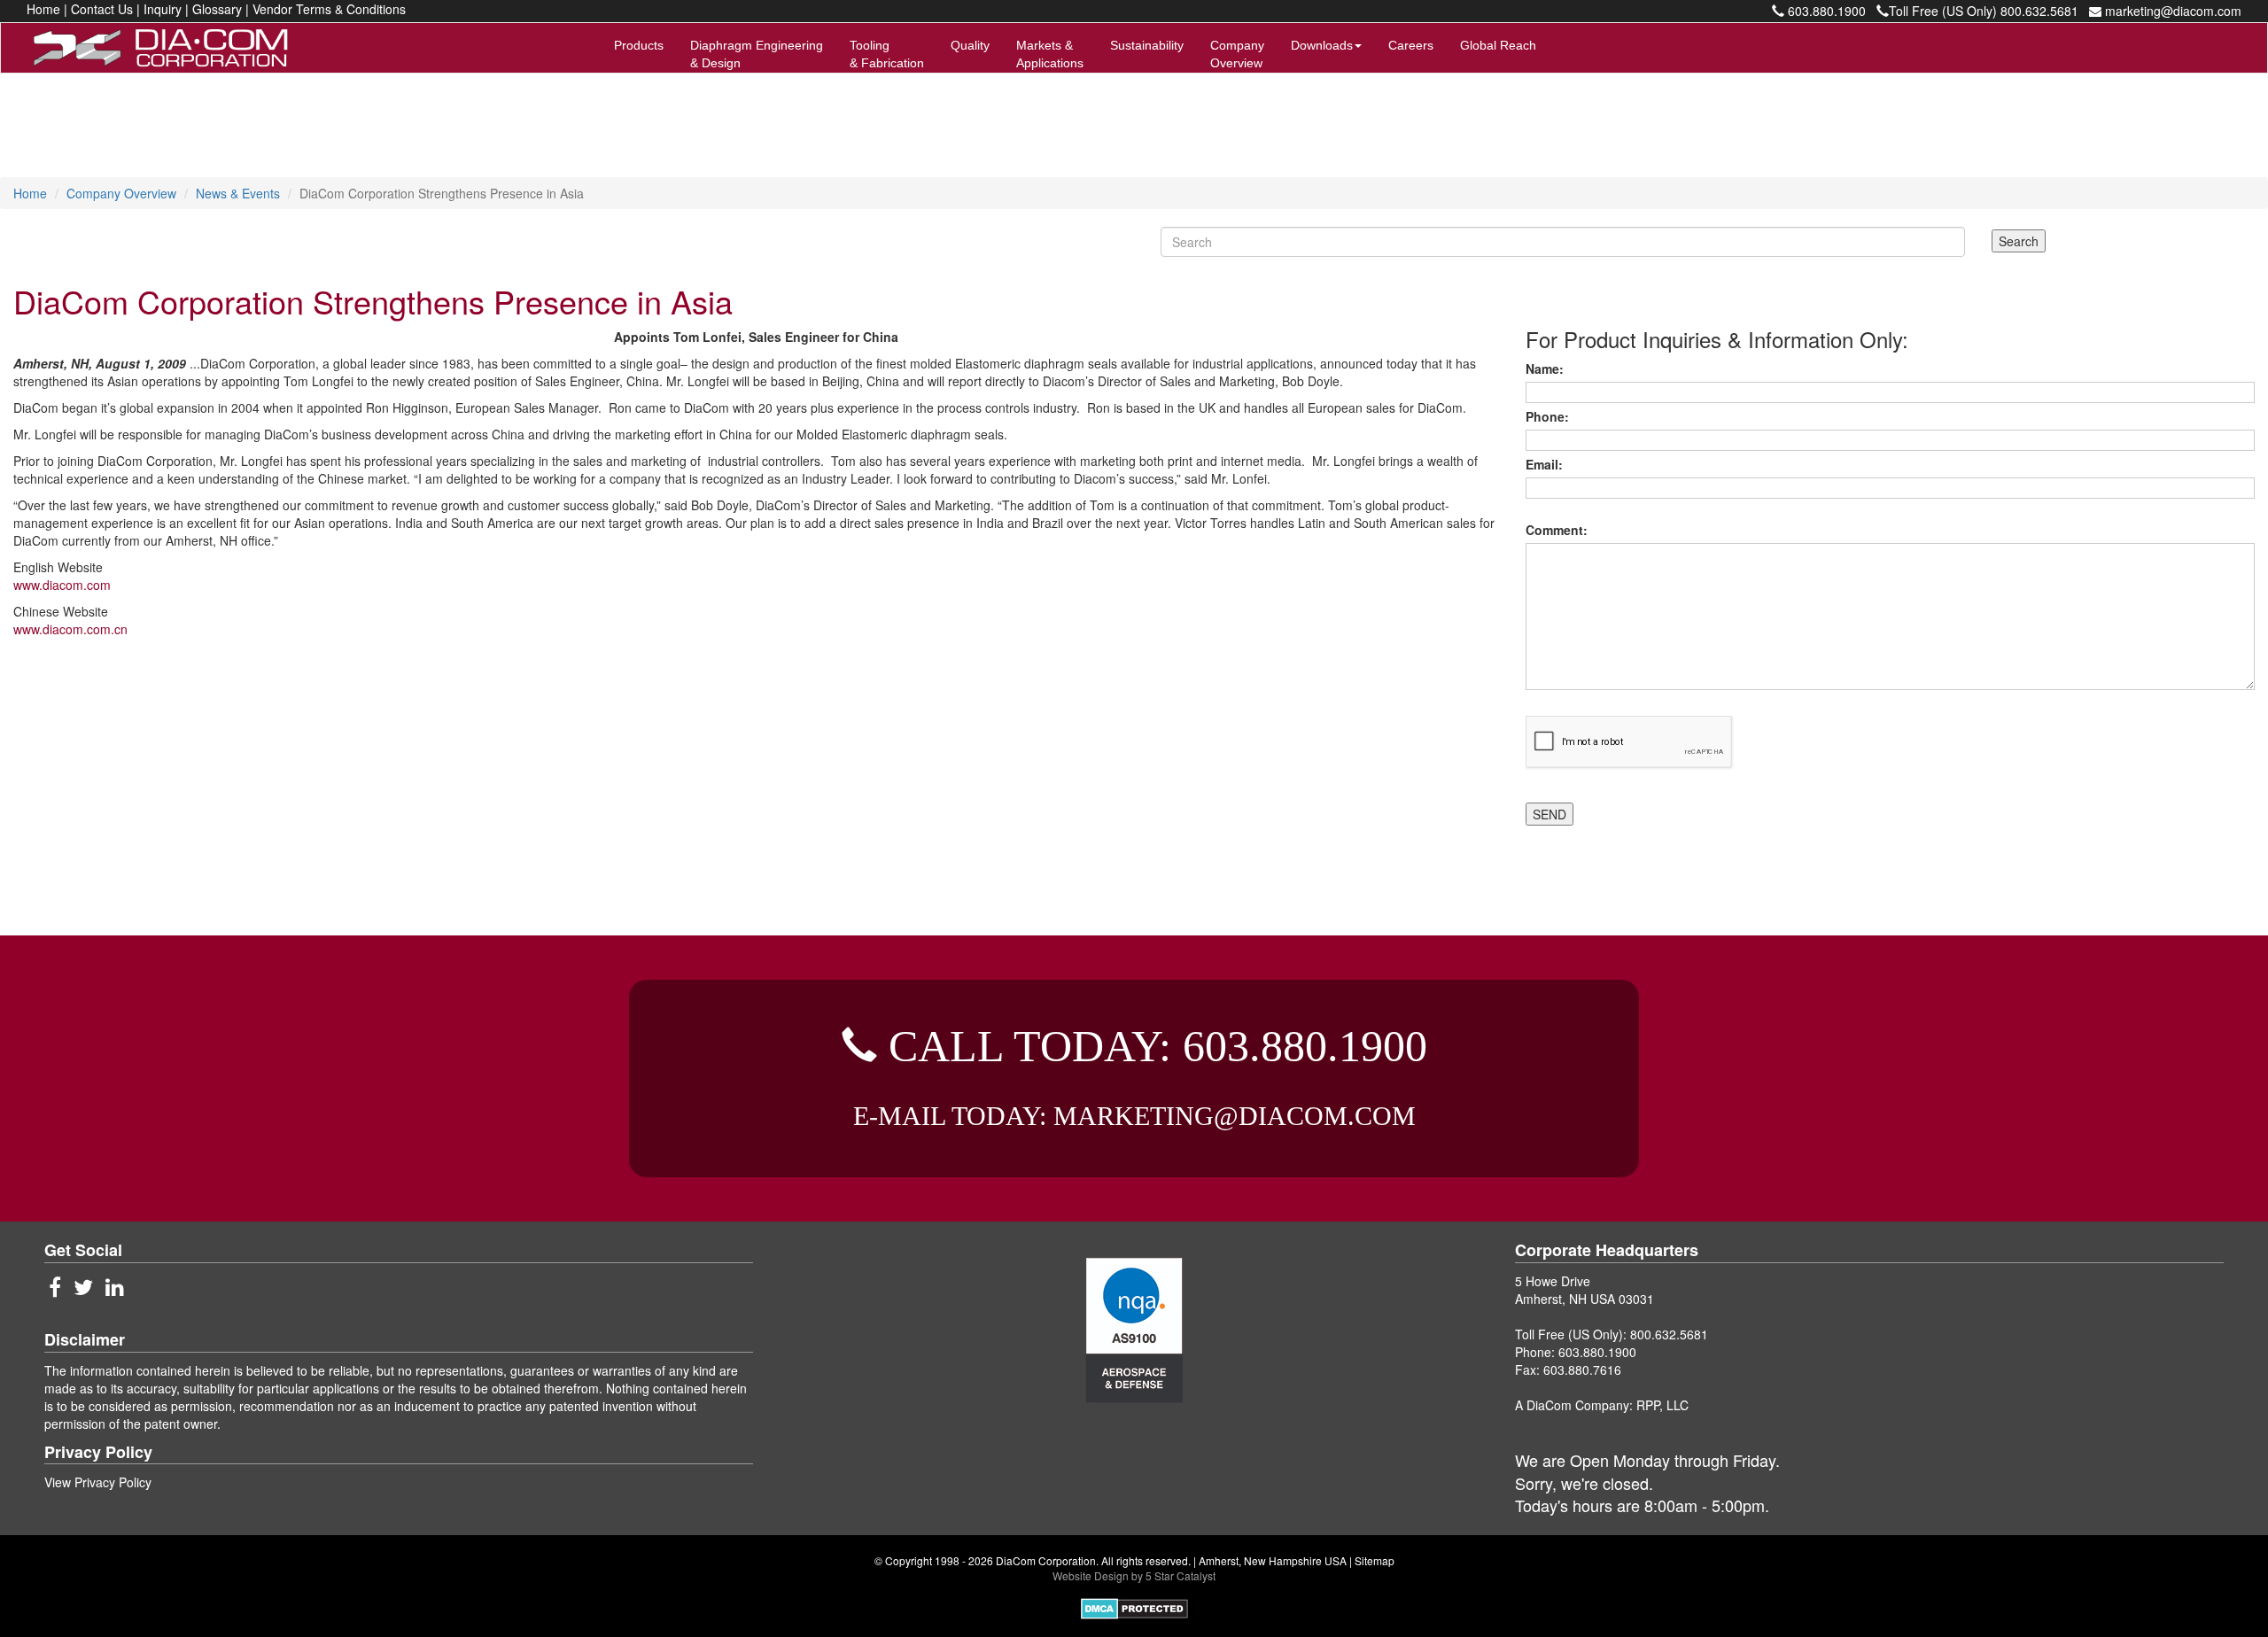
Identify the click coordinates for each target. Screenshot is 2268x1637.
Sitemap (1375, 1560)
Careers (1411, 45)
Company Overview (121, 193)
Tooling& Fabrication (887, 54)
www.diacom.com (62, 585)
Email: (1548, 464)
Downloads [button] (1322, 45)
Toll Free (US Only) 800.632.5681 (1984, 11)
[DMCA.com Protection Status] (1134, 1607)
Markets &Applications (1050, 54)
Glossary (217, 9)
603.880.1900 (1825, 11)
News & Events (238, 193)
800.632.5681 (1669, 1334)
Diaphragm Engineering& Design (757, 54)
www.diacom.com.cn (70, 629)
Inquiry (163, 9)
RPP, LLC (1662, 1405)
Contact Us (102, 9)
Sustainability (1147, 45)
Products (639, 45)
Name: (1548, 369)
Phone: (1551, 416)
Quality (970, 45)
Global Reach (1498, 45)
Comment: (1560, 530)
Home (43, 9)
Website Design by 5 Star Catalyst (1134, 1575)
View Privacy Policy (98, 1482)
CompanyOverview (1237, 54)
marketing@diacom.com (2171, 11)
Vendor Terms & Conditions (329, 9)
